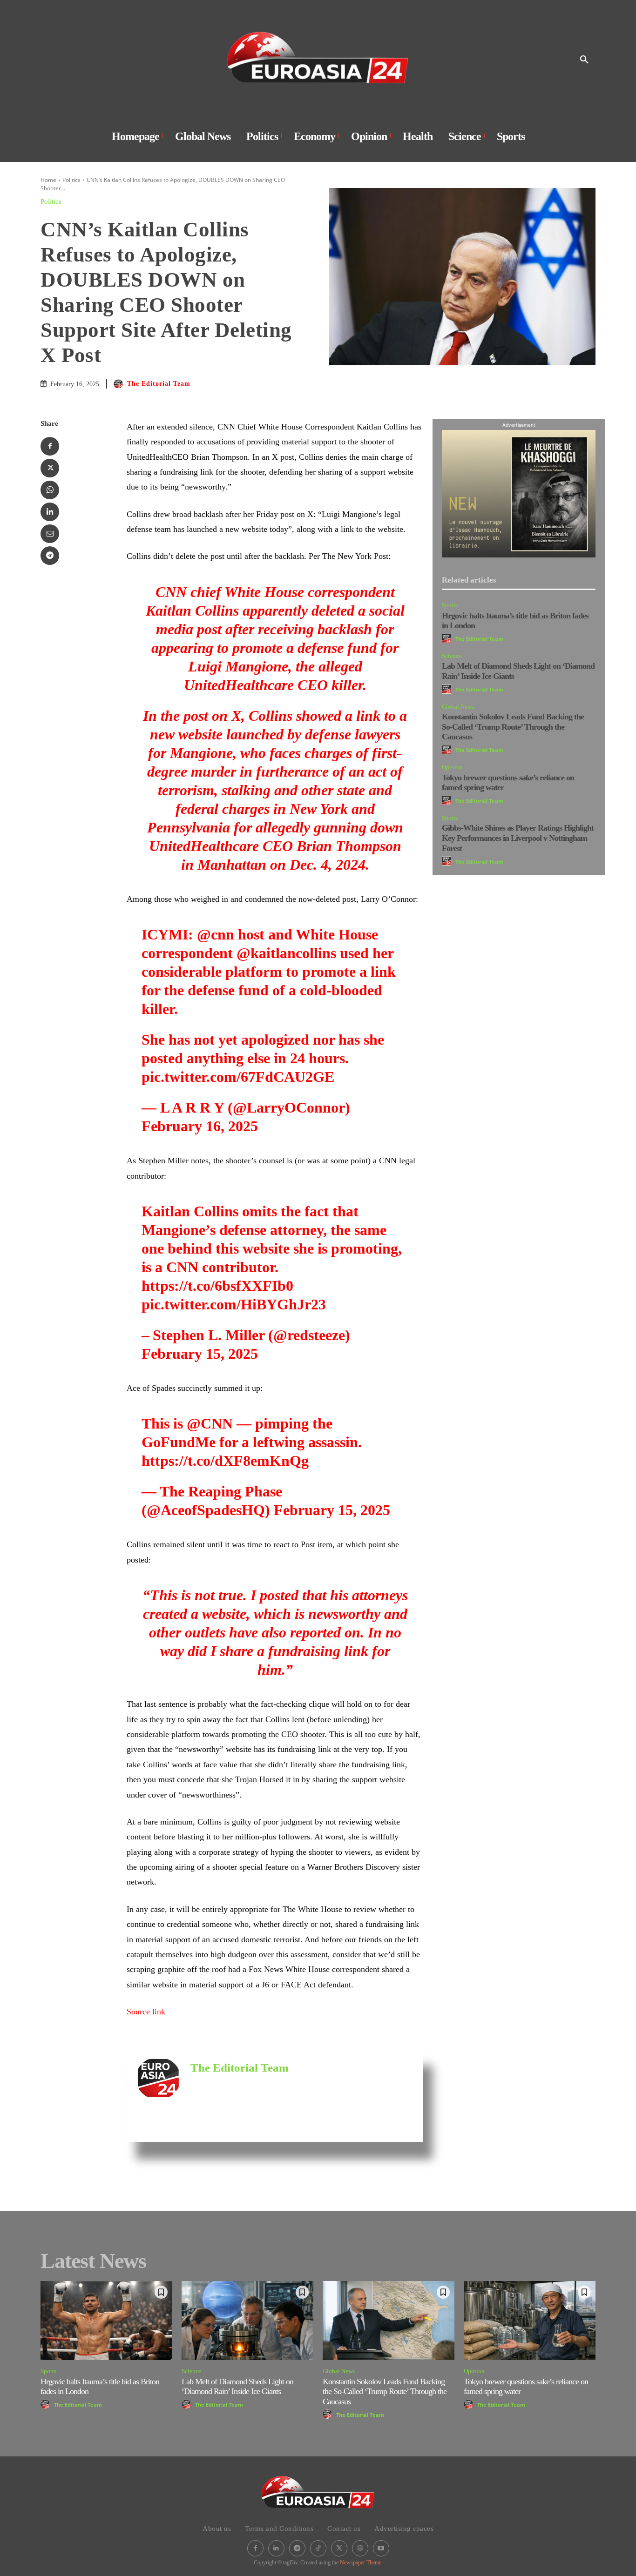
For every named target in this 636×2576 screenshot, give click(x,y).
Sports (450, 605)
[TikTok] (318, 2548)
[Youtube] (381, 2548)
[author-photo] (448, 639)
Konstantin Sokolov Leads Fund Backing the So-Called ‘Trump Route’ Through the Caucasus (513, 727)
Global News (458, 707)
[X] (50, 468)
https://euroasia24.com (220, 2082)
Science (452, 656)
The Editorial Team (159, 384)
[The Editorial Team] (120, 384)
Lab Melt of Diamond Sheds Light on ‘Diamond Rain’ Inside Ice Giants (237, 2387)
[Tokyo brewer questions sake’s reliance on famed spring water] (530, 2321)
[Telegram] (50, 556)
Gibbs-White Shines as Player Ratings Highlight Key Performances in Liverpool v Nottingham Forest (518, 838)
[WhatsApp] (50, 490)
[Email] (50, 534)
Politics (71, 180)
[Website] (360, 2548)
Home (48, 180)
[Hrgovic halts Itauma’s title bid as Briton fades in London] (106, 2321)
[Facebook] (50, 446)
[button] (584, 60)
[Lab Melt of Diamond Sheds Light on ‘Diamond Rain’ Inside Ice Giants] (247, 2321)
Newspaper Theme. (361, 2563)
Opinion (452, 767)
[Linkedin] (50, 512)
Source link (146, 2012)
